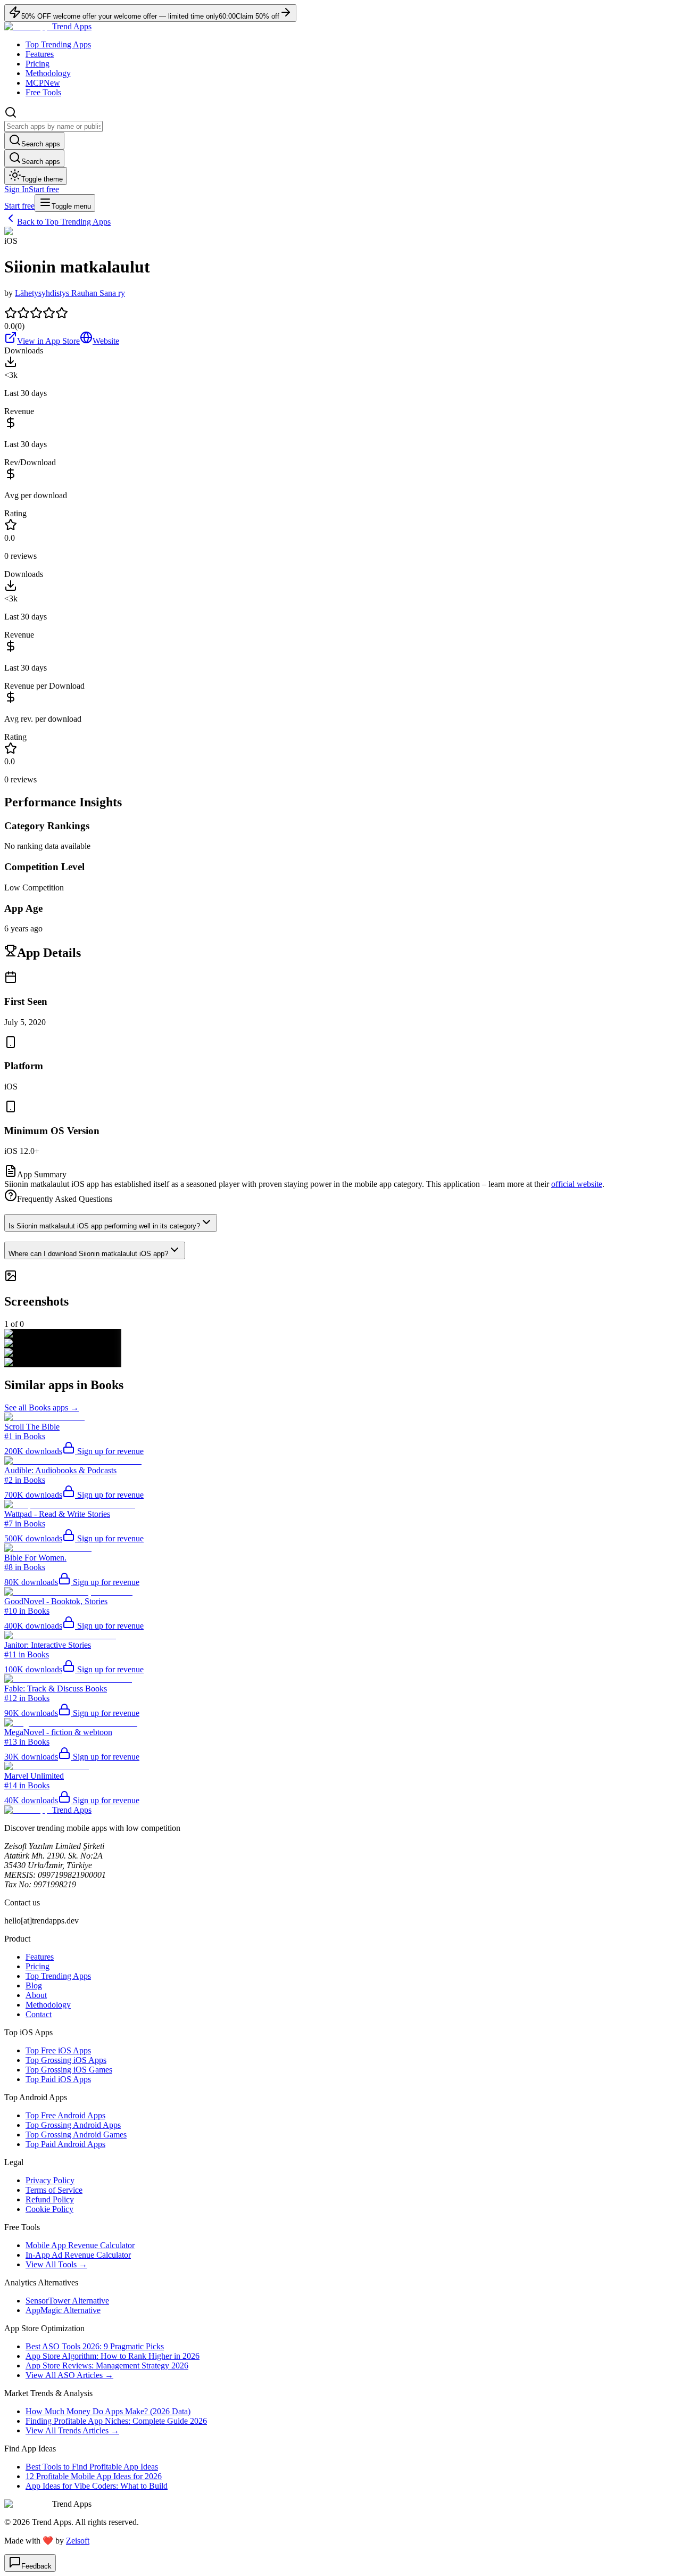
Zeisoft (78, 2541)
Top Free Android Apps (65, 2115)
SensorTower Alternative (67, 2301)
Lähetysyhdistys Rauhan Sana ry (70, 293)
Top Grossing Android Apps (73, 2125)
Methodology (48, 73)
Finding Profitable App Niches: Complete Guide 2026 (116, 2421)
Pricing (38, 64)
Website (106, 341)
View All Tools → (56, 2264)
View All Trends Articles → (72, 2430)
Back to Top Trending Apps (64, 222)
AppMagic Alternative (63, 2310)
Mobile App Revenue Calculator (80, 2245)
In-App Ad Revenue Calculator (78, 2255)
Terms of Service (54, 2190)
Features (40, 54)
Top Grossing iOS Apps (66, 2060)
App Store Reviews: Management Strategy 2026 (107, 2366)
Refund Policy (50, 2199)
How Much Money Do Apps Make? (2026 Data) (108, 2411)
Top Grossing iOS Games (69, 2070)
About (36, 1995)
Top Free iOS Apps (58, 2050)
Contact (39, 2014)
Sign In (16, 189)
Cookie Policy (49, 2209)
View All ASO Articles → (69, 2375)
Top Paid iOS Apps (58, 2079)
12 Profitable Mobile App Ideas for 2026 (94, 2476)
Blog (34, 1985)
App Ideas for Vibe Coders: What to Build (97, 2486)
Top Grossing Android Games (76, 2135)
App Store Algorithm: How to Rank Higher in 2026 (113, 2356)
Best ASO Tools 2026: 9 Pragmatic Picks (95, 2346)
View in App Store (48, 341)
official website (577, 1184)
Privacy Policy (50, 2180)
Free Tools (43, 92)
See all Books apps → (41, 1407)
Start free (44, 189)
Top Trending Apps (58, 44)
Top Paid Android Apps (65, 2144)
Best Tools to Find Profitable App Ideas (92, 2467)
